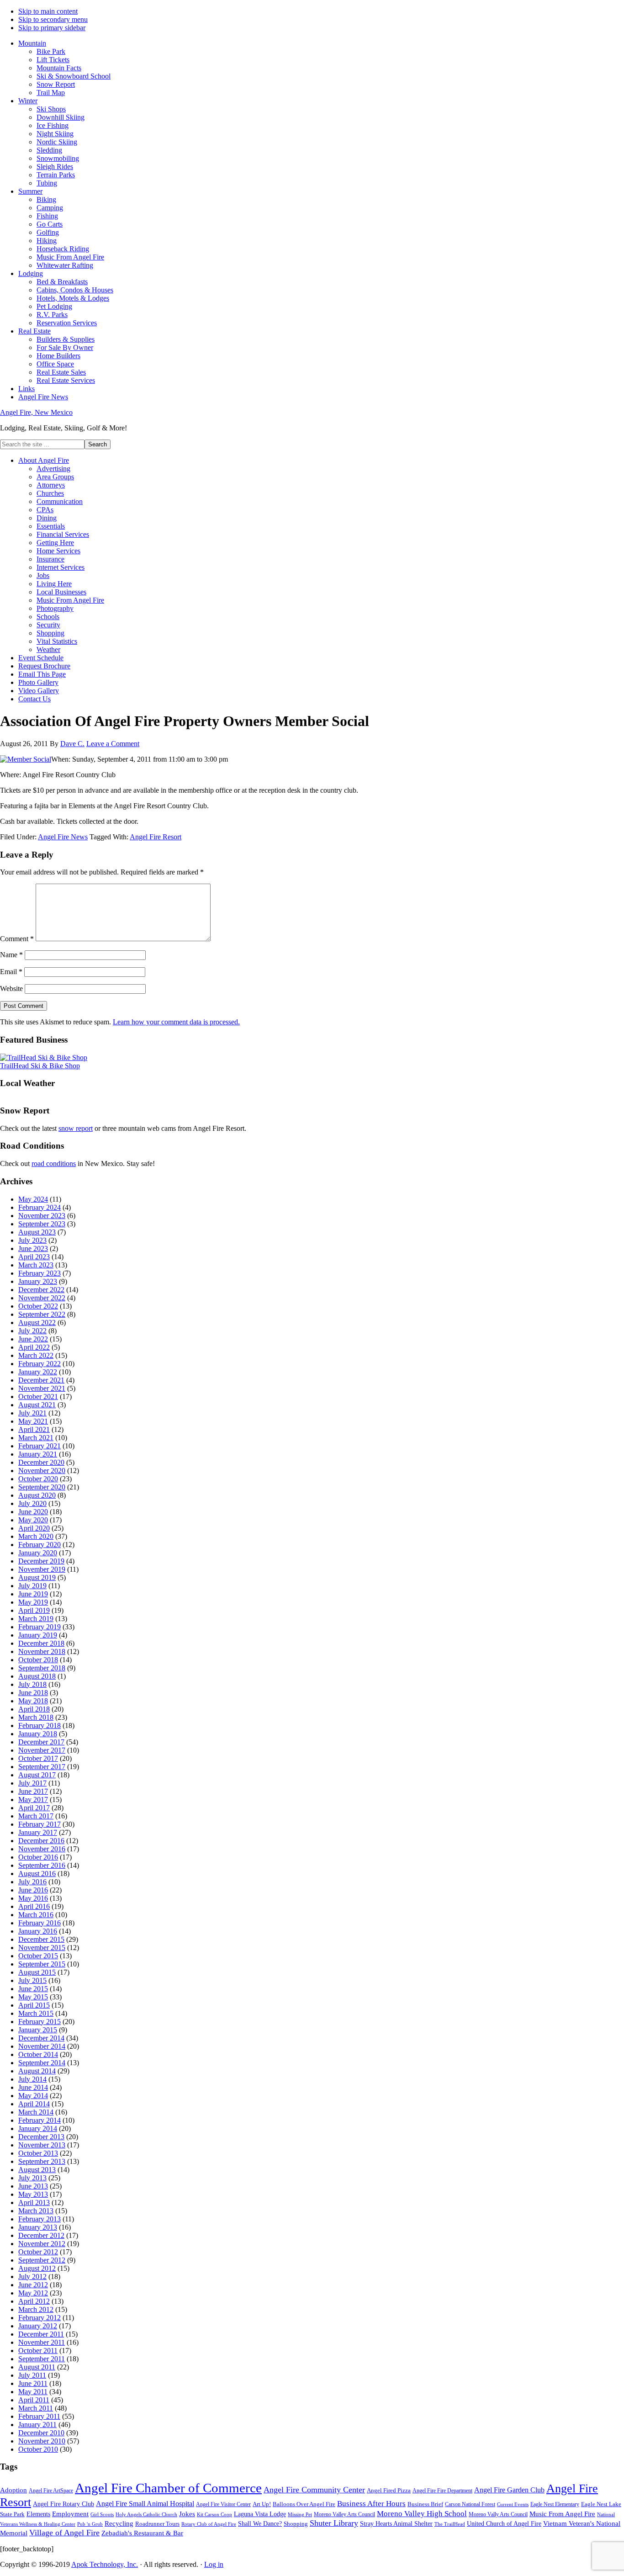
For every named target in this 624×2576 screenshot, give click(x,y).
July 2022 (32, 1331)
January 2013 (38, 2227)
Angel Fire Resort (156, 837)
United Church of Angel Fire (504, 2524)
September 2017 (42, 1767)
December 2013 (41, 2137)
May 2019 (33, 1602)
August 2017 (37, 1775)
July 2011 (32, 2375)
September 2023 (42, 1224)
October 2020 (38, 1479)
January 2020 (38, 1553)
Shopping (296, 2524)
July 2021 (32, 1413)
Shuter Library (334, 2523)
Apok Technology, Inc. (105, 2564)
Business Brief (425, 2504)
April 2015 (34, 2005)
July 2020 (32, 1503)
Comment (17, 939)
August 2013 (37, 2170)
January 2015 (38, 2030)
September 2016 (42, 1865)
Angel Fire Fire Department (442, 2491)
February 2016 (40, 1923)
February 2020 (40, 1545)
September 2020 (42, 1487)
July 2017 (32, 1783)
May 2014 (33, 2096)
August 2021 (37, 1405)
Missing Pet (300, 2515)
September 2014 (42, 2063)
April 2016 (34, 1906)
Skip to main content (48, 11)
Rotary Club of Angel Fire (209, 2524)
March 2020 (36, 1536)
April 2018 (34, 1709)
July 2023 (32, 1240)
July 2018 (32, 1684)
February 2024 (40, 1207)
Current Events (513, 2504)
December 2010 (41, 2433)
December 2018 (41, 1643)
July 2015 (32, 1980)
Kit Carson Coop (214, 2514)
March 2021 (36, 1438)
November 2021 (42, 1388)
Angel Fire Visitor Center (223, 2504)
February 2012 (40, 2318)
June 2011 (33, 2383)
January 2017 (38, 1832)
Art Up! (262, 2504)
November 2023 (42, 1216)
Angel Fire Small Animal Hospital (145, 2504)
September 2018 (42, 1668)
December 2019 (41, 1561)
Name (11, 955)
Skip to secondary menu (53, 19)
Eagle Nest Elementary (555, 2504)
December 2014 (41, 2038)
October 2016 (38, 1857)
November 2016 (42, 1849)
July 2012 (32, 2277)
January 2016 (38, 1931)
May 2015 (33, 1997)
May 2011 (33, 2392)
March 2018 (36, 1717)
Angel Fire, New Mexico (36, 412)
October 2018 (38, 1660)
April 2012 (34, 2301)
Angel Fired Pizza (389, 2490)
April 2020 (34, 1528)
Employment (70, 2514)
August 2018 (37, 1676)
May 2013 (33, 2194)
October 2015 (38, 1956)
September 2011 (42, 2359)
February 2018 (40, 1725)
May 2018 (33, 1701)
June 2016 (33, 1890)
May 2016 (33, 1898)
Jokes (187, 2514)
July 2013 (32, 2178)
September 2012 (42, 2260)
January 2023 (38, 1281)
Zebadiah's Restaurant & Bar (142, 2533)
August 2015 (37, 1972)
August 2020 (37, 1495)
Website (11, 989)
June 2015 (33, 1989)
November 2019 (42, 1569)
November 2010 (42, 2441)
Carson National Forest (470, 2504)
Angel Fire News (63, 837)
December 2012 (41, 2235)
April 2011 (34, 2400)
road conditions (54, 1163)
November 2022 (42, 1298)
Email (11, 972)
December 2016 (41, 1841)
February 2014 (40, 2120)
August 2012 (37, 2268)
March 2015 (36, 2013)
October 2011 (38, 2351)
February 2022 (40, 1364)
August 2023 (37, 1232)
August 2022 (37, 1322)
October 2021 (38, 1397)
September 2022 (42, 1314)
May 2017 (33, 1799)
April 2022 (34, 1347)
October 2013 (38, 2153)
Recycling (119, 2523)
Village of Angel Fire (64, 2533)
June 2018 (33, 1693)
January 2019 (38, 1635)
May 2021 (33, 1421)
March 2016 (36, 1915)
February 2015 (40, 2022)
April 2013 (34, 2202)
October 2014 (38, 2054)
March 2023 (36, 1265)
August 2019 (37, 1577)
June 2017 (33, 1791)
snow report (76, 1128)
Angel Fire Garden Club (509, 2490)
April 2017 (34, 1808)
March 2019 (36, 1619)
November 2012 (42, 2244)
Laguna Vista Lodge (260, 2514)
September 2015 (42, 1964)
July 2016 (32, 1882)
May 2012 (33, 2293)
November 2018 (42, 1651)
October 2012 (38, 2252)
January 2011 (37, 2425)
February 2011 (39, 2416)
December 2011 (41, 2334)
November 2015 (42, 1948)
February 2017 (40, 1824)
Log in (214, 2564)
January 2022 (38, 1372)
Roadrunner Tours (157, 2524)
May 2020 (33, 1520)
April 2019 (34, 1610)
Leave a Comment (113, 744)
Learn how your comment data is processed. (176, 1022)
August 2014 (37, 2071)
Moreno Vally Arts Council (498, 2515)
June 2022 (33, 1339)
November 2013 (42, 2145)
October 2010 (38, 2449)
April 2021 (34, 1429)
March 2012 (36, 2309)
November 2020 (42, 1471)
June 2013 (33, 2186)
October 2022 (38, 1306)
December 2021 (41, 1380)
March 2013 (36, 2211)
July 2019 (32, 1586)
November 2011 (42, 2342)
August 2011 (37, 2367)
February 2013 (40, 2219)
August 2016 (37, 1874)
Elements (38, 2514)
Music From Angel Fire (562, 2514)
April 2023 (34, 1257)
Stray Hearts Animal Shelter (396, 2523)
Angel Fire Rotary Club (63, 2504)
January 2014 (38, 2128)
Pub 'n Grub (90, 2524)
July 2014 (32, 2079)
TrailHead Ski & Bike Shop (40, 1066)
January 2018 (38, 1734)
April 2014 (34, 2104)
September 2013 (42, 2161)
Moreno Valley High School (422, 2514)
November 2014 (42, 2046)
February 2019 (40, 1627)
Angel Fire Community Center (314, 2490)
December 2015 (41, 1939)
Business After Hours (371, 2504)
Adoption (13, 2490)
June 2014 (33, 2087)
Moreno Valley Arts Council (344, 2514)
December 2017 (41, 1742)
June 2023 (33, 1248)
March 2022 (36, 1355)
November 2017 (42, 1750)
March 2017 (36, 1816)
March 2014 (36, 2112)
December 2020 (41, 1462)
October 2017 (38, 1758)
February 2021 (40, 1446)
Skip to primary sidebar (52, 28)
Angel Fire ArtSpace (51, 2491)
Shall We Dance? (260, 2524)
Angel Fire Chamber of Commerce (168, 2488)
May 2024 (33, 1199)
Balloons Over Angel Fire (304, 2504)
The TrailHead (450, 2524)
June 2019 (33, 1594)
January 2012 (38, 2326)
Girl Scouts (102, 2514)
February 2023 (40, 1273)
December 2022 (41, 1290)
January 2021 (38, 1454)
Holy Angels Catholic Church (146, 2515)
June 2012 (33, 2285)
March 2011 (36, 2408)
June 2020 (33, 1512)
